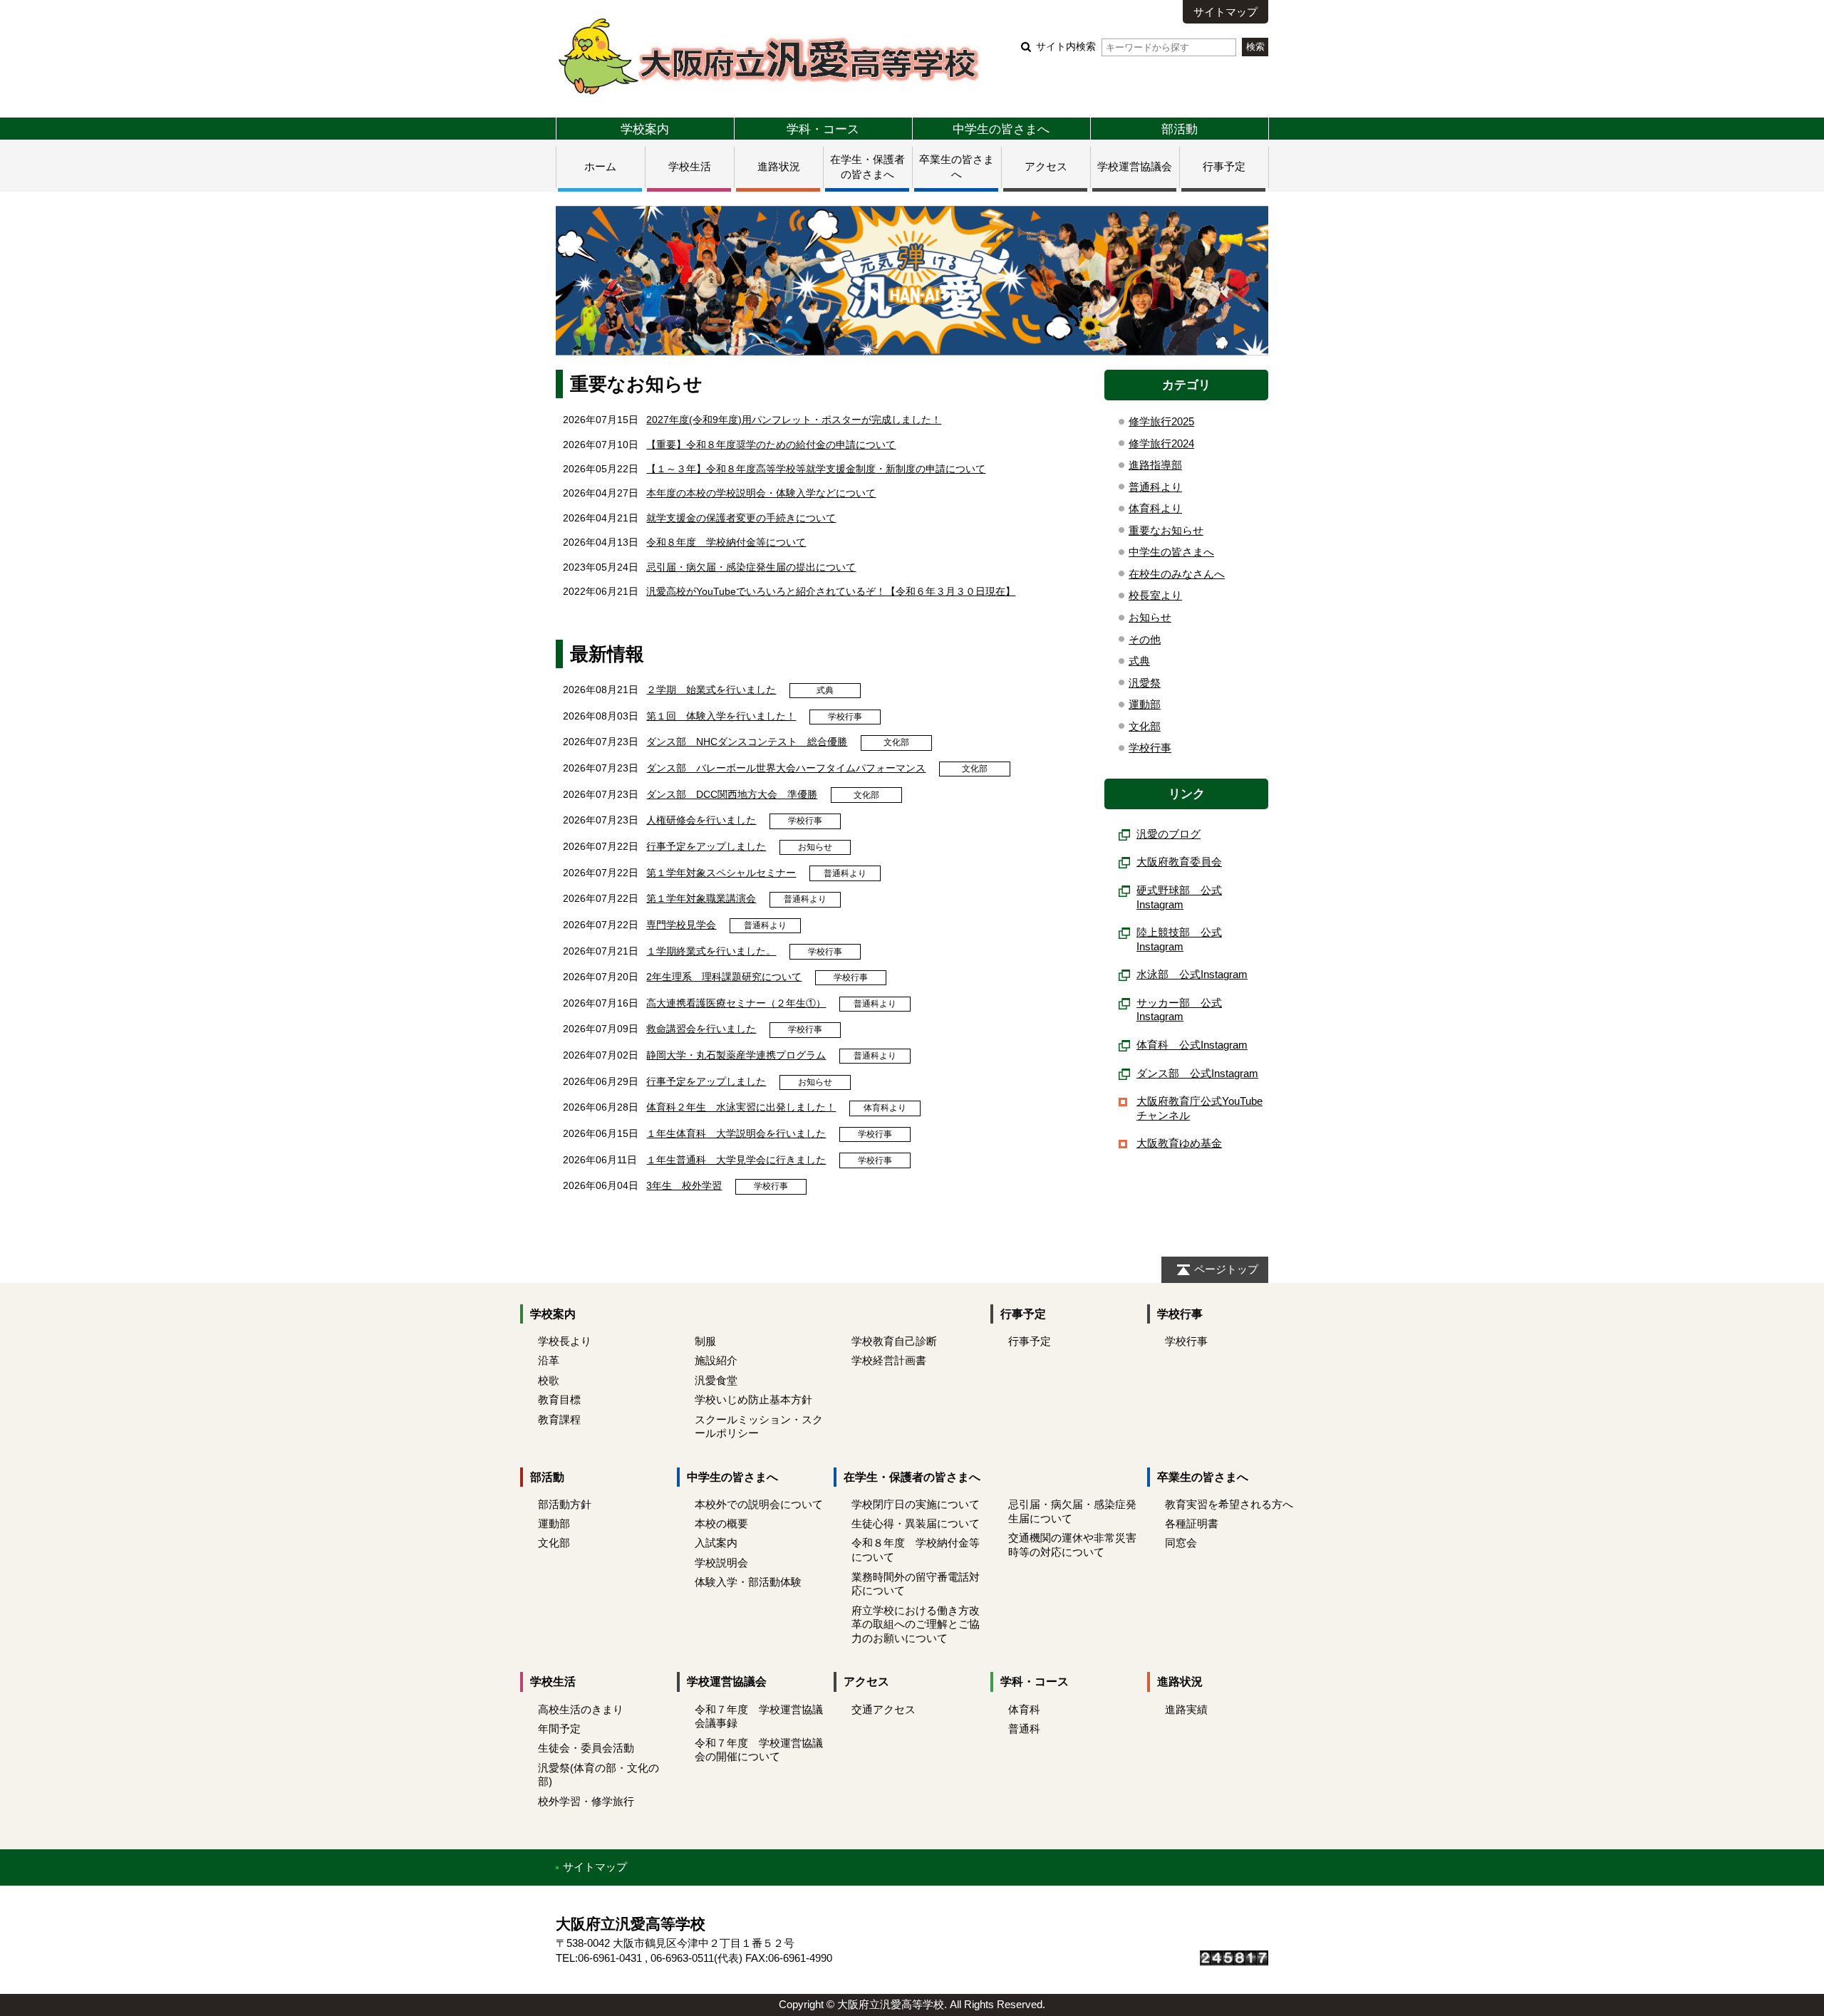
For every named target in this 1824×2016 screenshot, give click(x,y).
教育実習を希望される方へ (1229, 1504)
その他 (1145, 639)
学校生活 (690, 166)
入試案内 (716, 1543)
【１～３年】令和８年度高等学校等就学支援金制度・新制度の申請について (816, 469)
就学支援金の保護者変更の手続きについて (741, 518)
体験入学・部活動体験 (748, 1582)
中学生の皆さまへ (1001, 129)
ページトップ (1226, 1269)
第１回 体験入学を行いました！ (721, 716)
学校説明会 (721, 1563)
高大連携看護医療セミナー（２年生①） (736, 1003)
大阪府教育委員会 (1179, 862)
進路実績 (1186, 1709)
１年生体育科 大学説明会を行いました (736, 1133)
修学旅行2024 (1161, 443)
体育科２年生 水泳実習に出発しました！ (741, 1107)
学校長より (565, 1341)
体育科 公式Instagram (1192, 1045)
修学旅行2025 (1161, 421)
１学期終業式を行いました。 (711, 951)
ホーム (600, 166)
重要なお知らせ (1166, 530)
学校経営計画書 (889, 1360)
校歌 (549, 1380)
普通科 (1024, 1729)
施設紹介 (716, 1360)
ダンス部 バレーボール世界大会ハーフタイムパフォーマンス (786, 768)
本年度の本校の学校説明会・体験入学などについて (761, 493)
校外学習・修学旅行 (586, 1801)
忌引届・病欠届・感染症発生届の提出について (751, 567)
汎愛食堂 (716, 1380)
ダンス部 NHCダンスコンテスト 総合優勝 (747, 742)
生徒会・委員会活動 (586, 1748)
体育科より (885, 1108)
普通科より (845, 873)
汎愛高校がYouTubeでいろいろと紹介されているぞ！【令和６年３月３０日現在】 (831, 591)
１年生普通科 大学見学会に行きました (736, 1160)
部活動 (1180, 129)
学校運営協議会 (1135, 166)
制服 (705, 1341)
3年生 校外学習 (684, 1185)
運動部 (1145, 704)
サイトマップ (1225, 12)
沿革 (549, 1360)
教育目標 (559, 1399)
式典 (825, 690)
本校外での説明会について (759, 1504)
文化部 (896, 742)
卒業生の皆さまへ (1203, 1477)
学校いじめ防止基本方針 (753, 1399)
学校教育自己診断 (894, 1341)
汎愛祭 (1145, 683)
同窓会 (1181, 1543)
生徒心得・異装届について (916, 1523)
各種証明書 (1192, 1523)
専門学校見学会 (681, 925)
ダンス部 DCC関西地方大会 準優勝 (732, 794)
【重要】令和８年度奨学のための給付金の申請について (771, 445)
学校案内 (645, 129)
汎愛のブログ (1168, 834)
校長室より (1155, 595)
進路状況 (779, 166)
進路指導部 (1155, 465)
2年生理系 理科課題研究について (724, 977)
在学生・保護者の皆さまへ (912, 1477)
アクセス (1046, 166)
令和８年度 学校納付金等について (726, 542)
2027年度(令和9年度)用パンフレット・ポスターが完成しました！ (794, 420)
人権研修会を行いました (701, 820)
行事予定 (1224, 166)
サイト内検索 (1066, 47)
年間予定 (559, 1729)
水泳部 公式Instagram (1192, 974)
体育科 (1024, 1709)
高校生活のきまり (581, 1709)
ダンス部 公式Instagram (1197, 1073)
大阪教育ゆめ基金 (1179, 1143)
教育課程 (559, 1419)
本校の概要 (721, 1523)
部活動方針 (565, 1504)
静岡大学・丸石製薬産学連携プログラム (736, 1055)
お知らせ (815, 847)
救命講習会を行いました (701, 1029)
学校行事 (845, 717)
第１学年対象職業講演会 (701, 898)
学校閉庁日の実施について (916, 1504)
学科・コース (823, 129)
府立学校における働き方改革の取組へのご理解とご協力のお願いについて (916, 1625)
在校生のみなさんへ (1177, 574)
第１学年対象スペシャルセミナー (721, 873)
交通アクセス (883, 1709)
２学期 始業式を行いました (711, 690)
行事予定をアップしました (706, 846)
